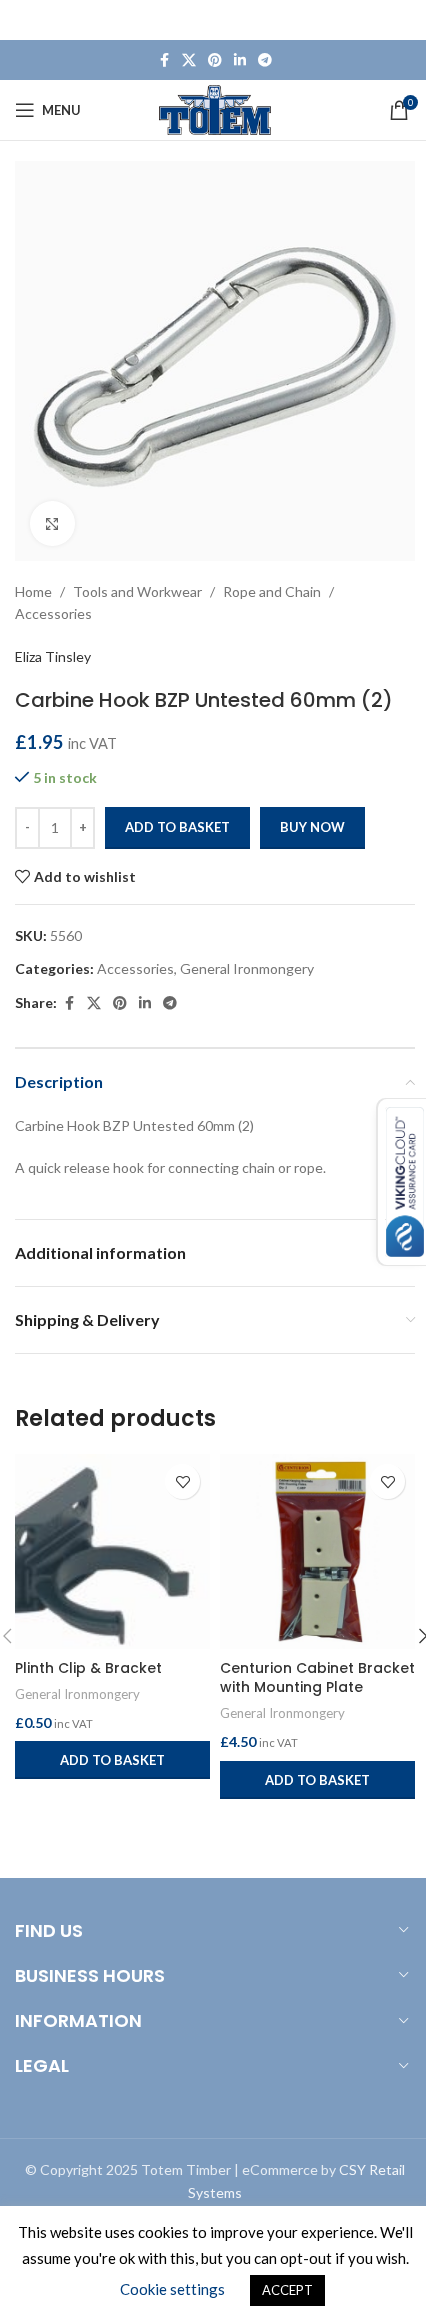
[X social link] (189, 60)
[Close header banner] (405, 20)
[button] (112, 1760)
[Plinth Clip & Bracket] (112, 1551)
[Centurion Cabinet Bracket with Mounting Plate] (317, 1551)
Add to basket (177, 827)
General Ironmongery (247, 968)
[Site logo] (215, 108)
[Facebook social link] (164, 60)
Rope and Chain (272, 591)
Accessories (53, 613)
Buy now (312, 827)
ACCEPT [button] (287, 2290)
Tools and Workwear (137, 591)
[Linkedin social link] (240, 60)
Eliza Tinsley (53, 656)
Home (33, 591)
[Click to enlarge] (52, 523)
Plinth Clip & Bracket (88, 1668)
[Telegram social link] (265, 60)
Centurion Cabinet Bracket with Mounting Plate (317, 1678)
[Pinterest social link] (215, 60)
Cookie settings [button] (172, 2289)
